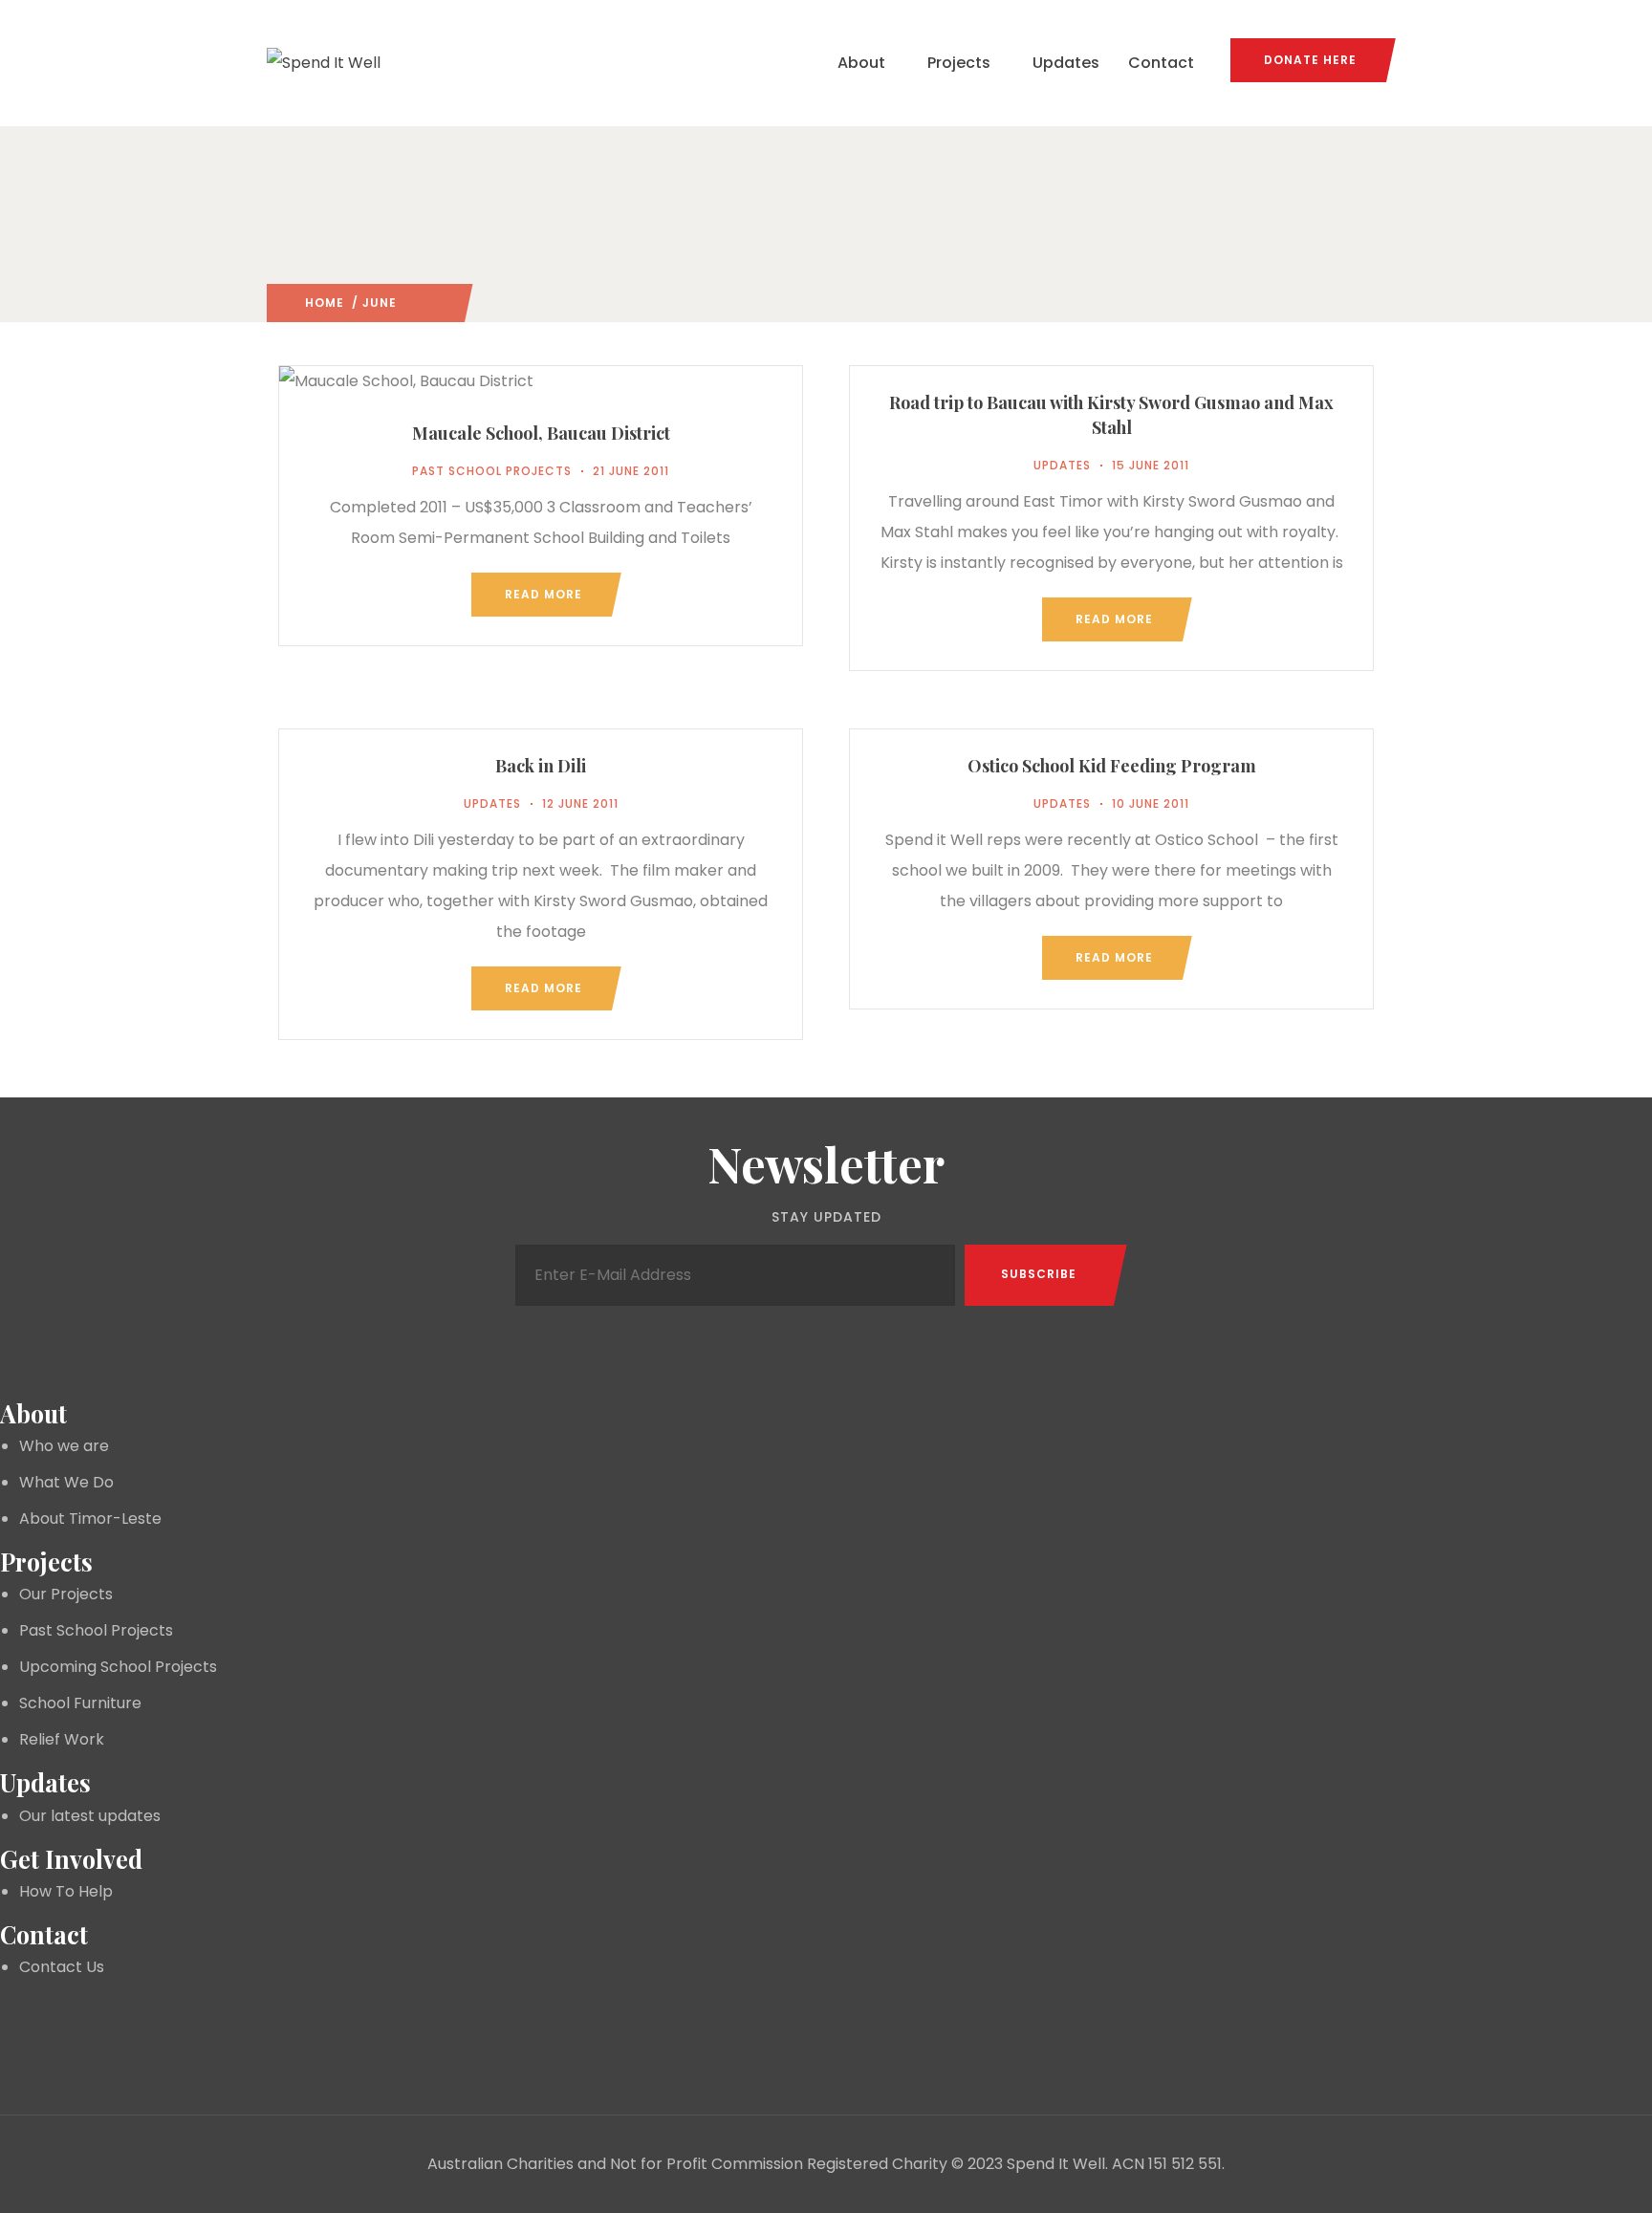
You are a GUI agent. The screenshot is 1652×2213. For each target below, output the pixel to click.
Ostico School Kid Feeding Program (1112, 766)
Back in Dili (541, 766)
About (861, 63)
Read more (543, 594)
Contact (1161, 63)
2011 (411, 303)
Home (325, 303)
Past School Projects (492, 471)
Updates (1066, 63)
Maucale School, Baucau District (541, 433)
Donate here (1310, 60)
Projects (959, 63)
